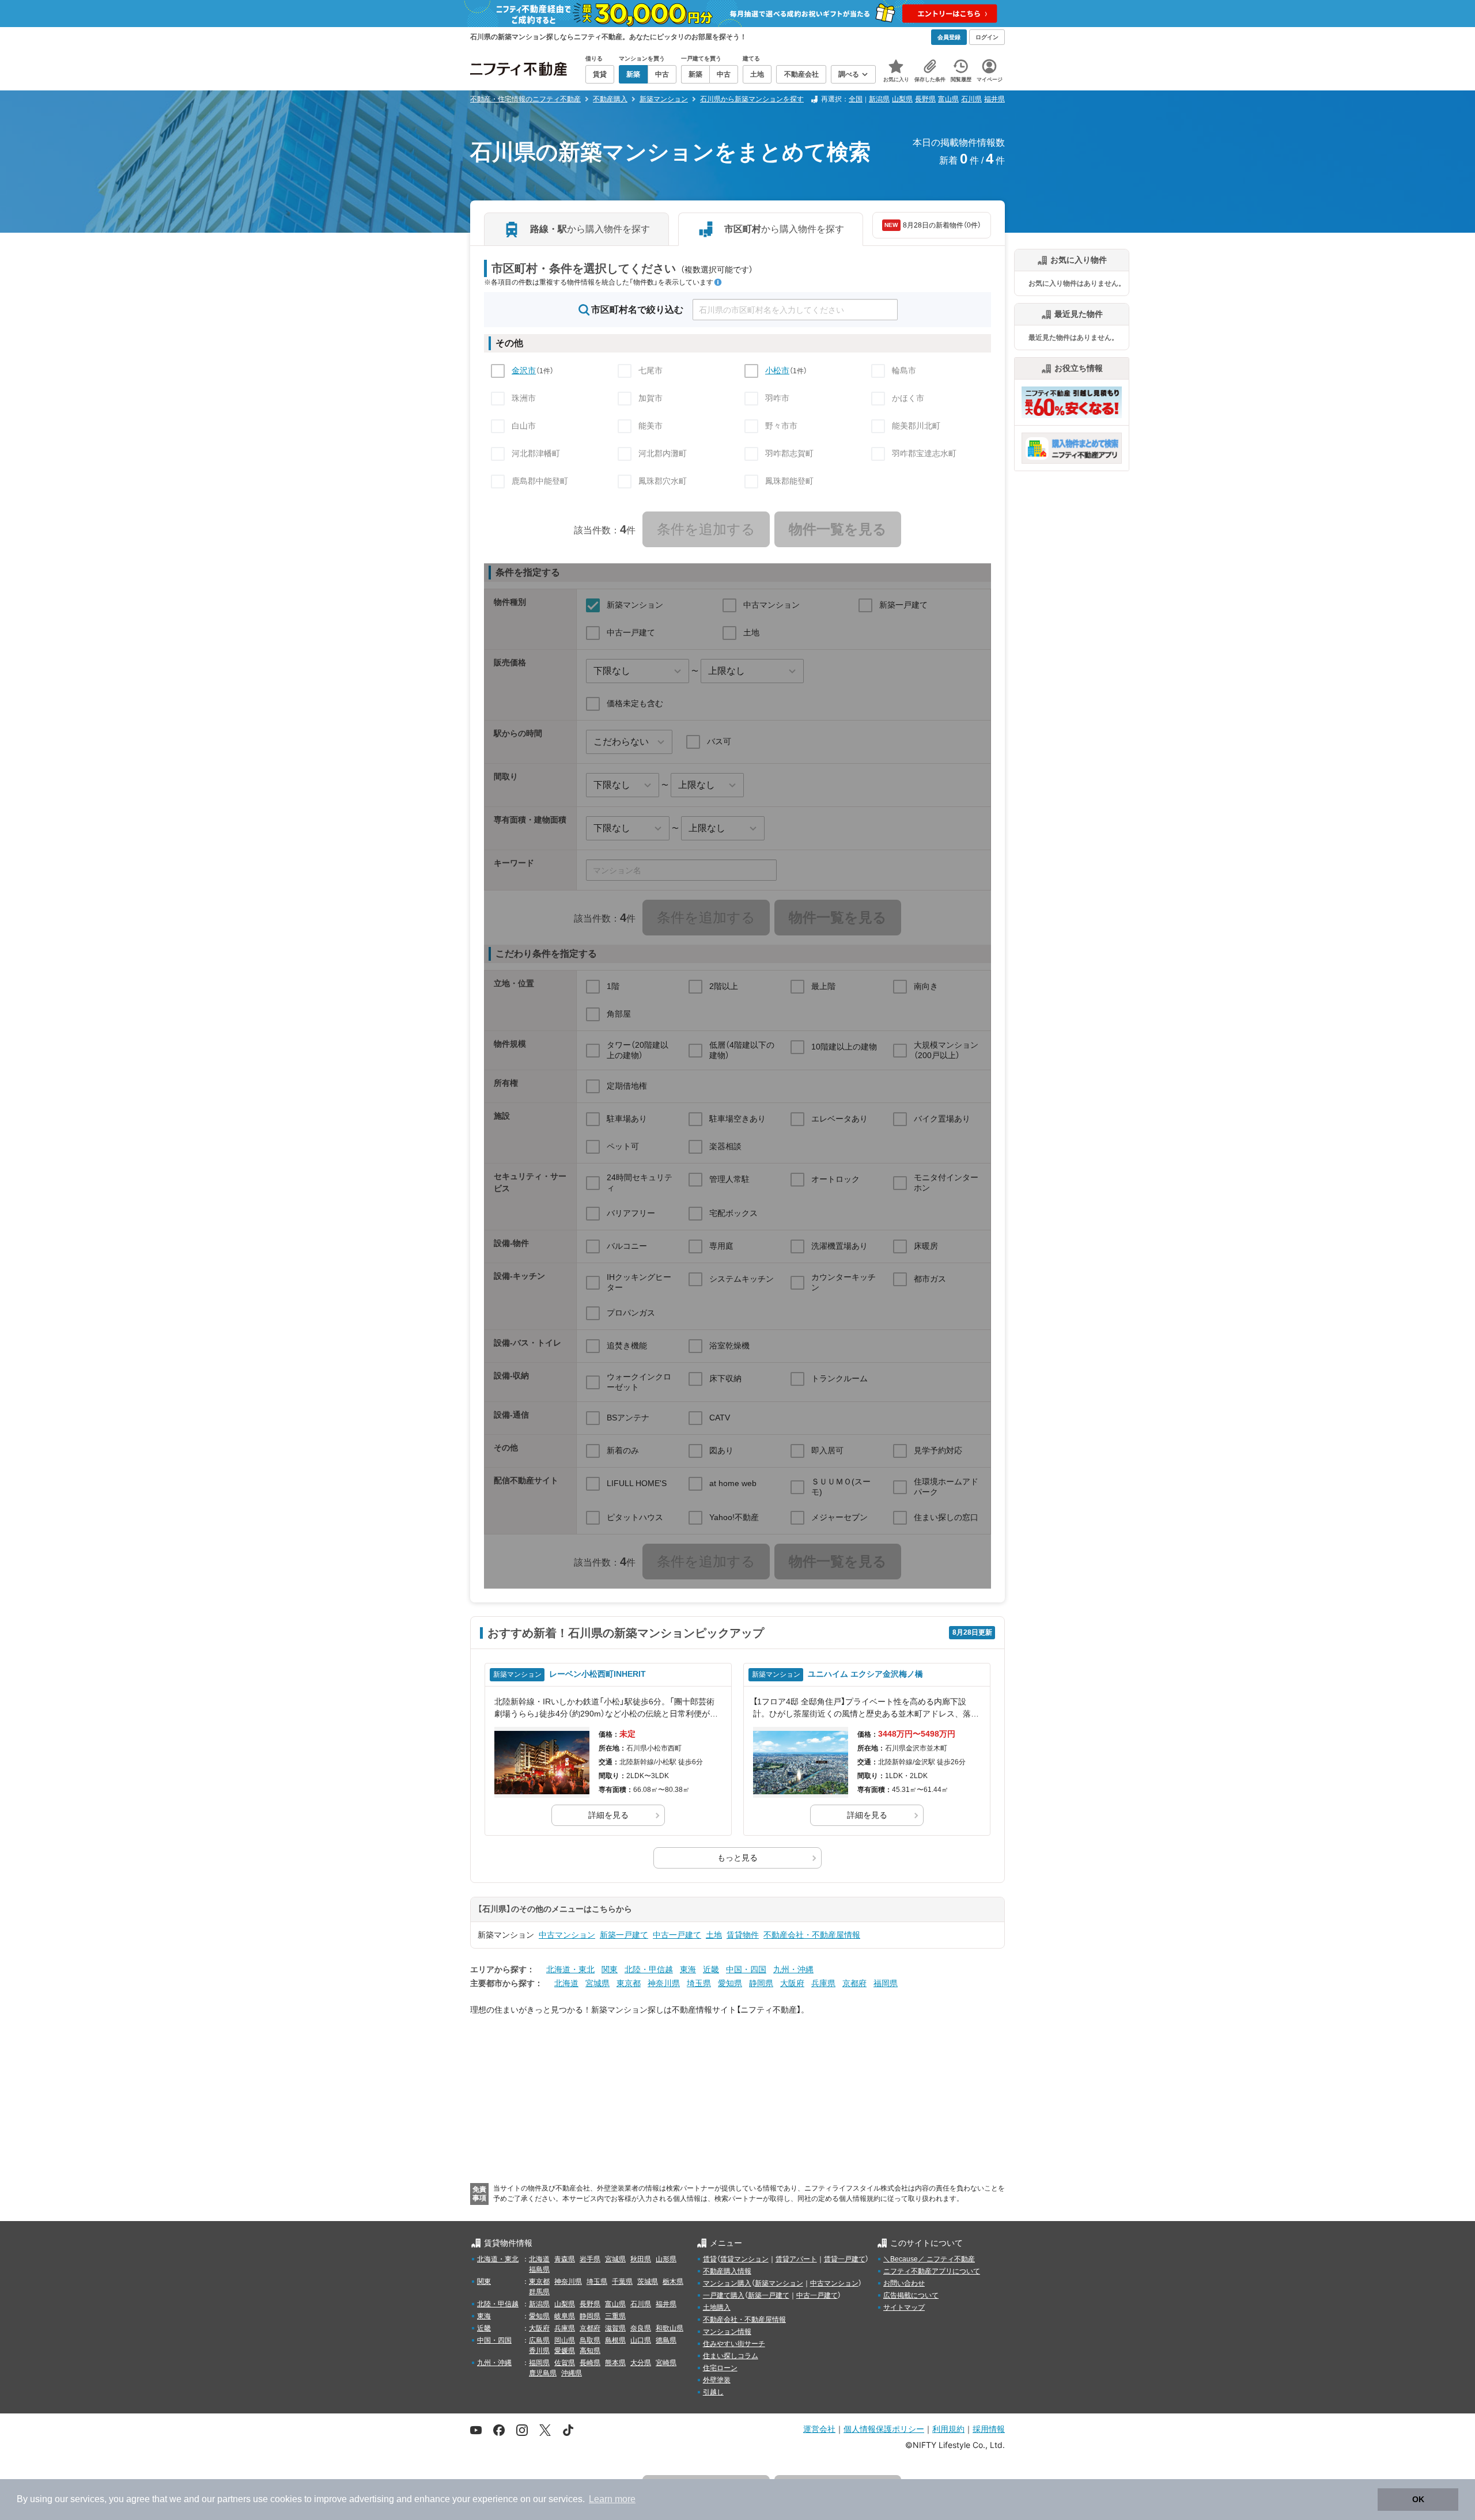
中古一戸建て (677, 1935)
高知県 (590, 2351)
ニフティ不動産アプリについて (932, 2271)
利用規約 (948, 2429)
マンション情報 (727, 2332)
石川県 (971, 99)
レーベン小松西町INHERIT (597, 1674)
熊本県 (615, 2363)
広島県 (539, 2340)
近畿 (711, 1969)
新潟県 (879, 99)
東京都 (629, 1983)
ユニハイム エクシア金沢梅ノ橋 (865, 1674)
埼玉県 (699, 1983)
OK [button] (1418, 2499)
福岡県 (886, 1983)
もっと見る (737, 1858)
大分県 (641, 2363)
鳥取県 (590, 2340)
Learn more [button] (612, 2499)
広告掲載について (911, 2295)
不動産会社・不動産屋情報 (812, 1935)
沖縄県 (572, 2373)
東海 (688, 1969)
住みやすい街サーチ (734, 2344)
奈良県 (641, 2328)
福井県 (994, 99)
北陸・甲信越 (649, 1969)
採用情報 (989, 2429)
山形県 (666, 2259)
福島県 (539, 2269)
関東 (610, 1969)
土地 (714, 1935)
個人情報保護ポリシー (884, 2429)
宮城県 (597, 1983)
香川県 (539, 2351)
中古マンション (567, 1935)
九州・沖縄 (793, 1969)
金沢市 (524, 370)
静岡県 (761, 1983)
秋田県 (641, 2259)
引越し (713, 2392)
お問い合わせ (904, 2283)
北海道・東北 (570, 1969)
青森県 (565, 2259)
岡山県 (565, 2340)
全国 (856, 99)
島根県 (615, 2340)
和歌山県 (670, 2328)
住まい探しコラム (731, 2356)
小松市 (777, 370)
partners (234, 2499)
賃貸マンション (744, 2259)
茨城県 (648, 2282)
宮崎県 (666, 2363)
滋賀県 (615, 2328)
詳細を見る (608, 1815)
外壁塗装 (717, 2380)
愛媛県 (565, 2351)
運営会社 (819, 2429)
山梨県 (902, 99)
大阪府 (792, 1983)
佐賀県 (565, 2363)
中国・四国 (746, 1969)
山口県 (641, 2340)
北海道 (566, 1983)
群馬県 (539, 2292)
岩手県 (590, 2259)
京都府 (854, 1983)
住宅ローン (720, 2368)
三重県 (615, 2316)
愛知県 (730, 1983)
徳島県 (666, 2340)
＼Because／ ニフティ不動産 (929, 2259)
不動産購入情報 (727, 2271)
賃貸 (710, 2259)
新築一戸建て (624, 1935)
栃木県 (673, 2282)
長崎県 (590, 2363)
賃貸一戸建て (845, 2259)
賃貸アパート (796, 2259)
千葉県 (622, 2282)
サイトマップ (904, 2307)
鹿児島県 (543, 2373)
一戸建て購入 (724, 2295)
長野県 (925, 99)
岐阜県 (565, 2316)
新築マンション (779, 2283)
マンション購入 (727, 2283)
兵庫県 (823, 1983)
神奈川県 (664, 1983)
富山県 (948, 99)
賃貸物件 (743, 1935)
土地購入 (717, 2307)
